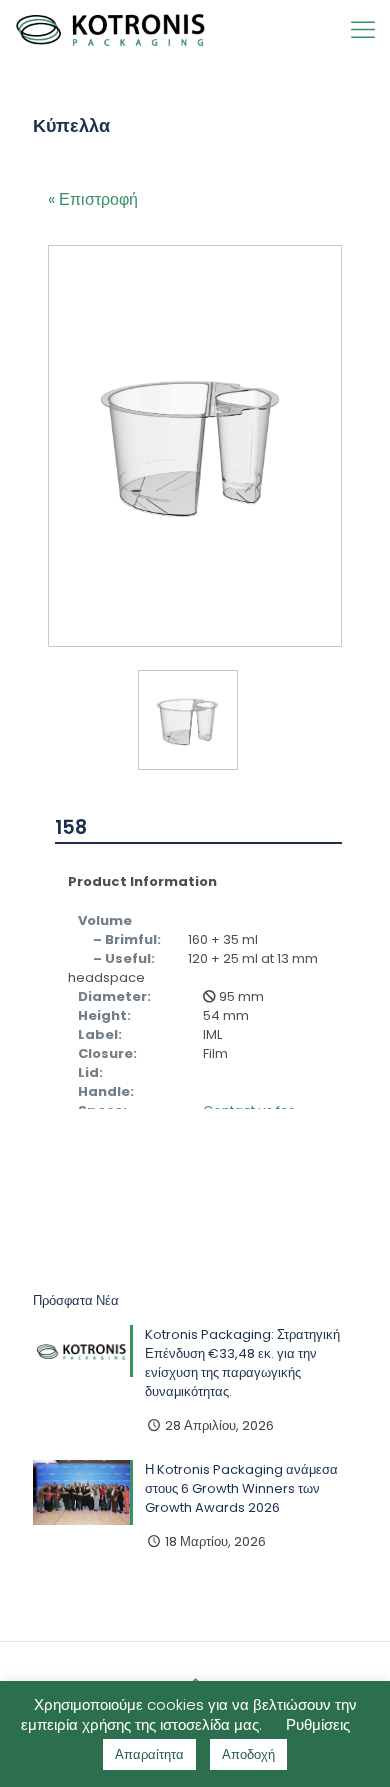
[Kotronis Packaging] (111, 30)
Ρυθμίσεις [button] (318, 1724)
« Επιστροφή (93, 199)
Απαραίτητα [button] (149, 1754)
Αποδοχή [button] (248, 1754)
